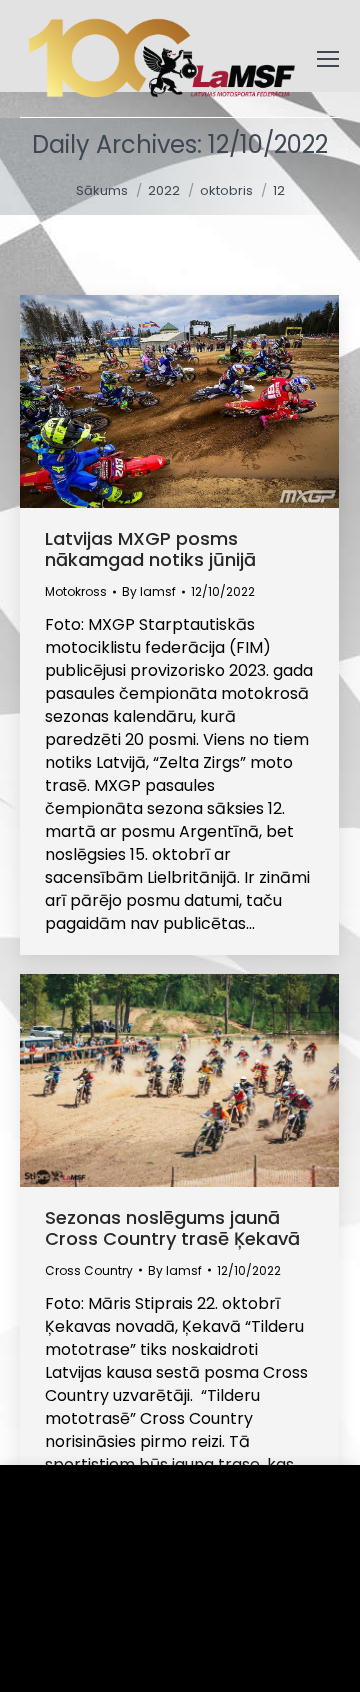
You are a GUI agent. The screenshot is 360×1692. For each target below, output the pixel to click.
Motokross (76, 591)
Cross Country (89, 1270)
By (149, 591)
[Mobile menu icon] (328, 59)
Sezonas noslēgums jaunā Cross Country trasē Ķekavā (172, 1228)
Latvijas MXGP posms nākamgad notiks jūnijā (150, 549)
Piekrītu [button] (80, 1646)
